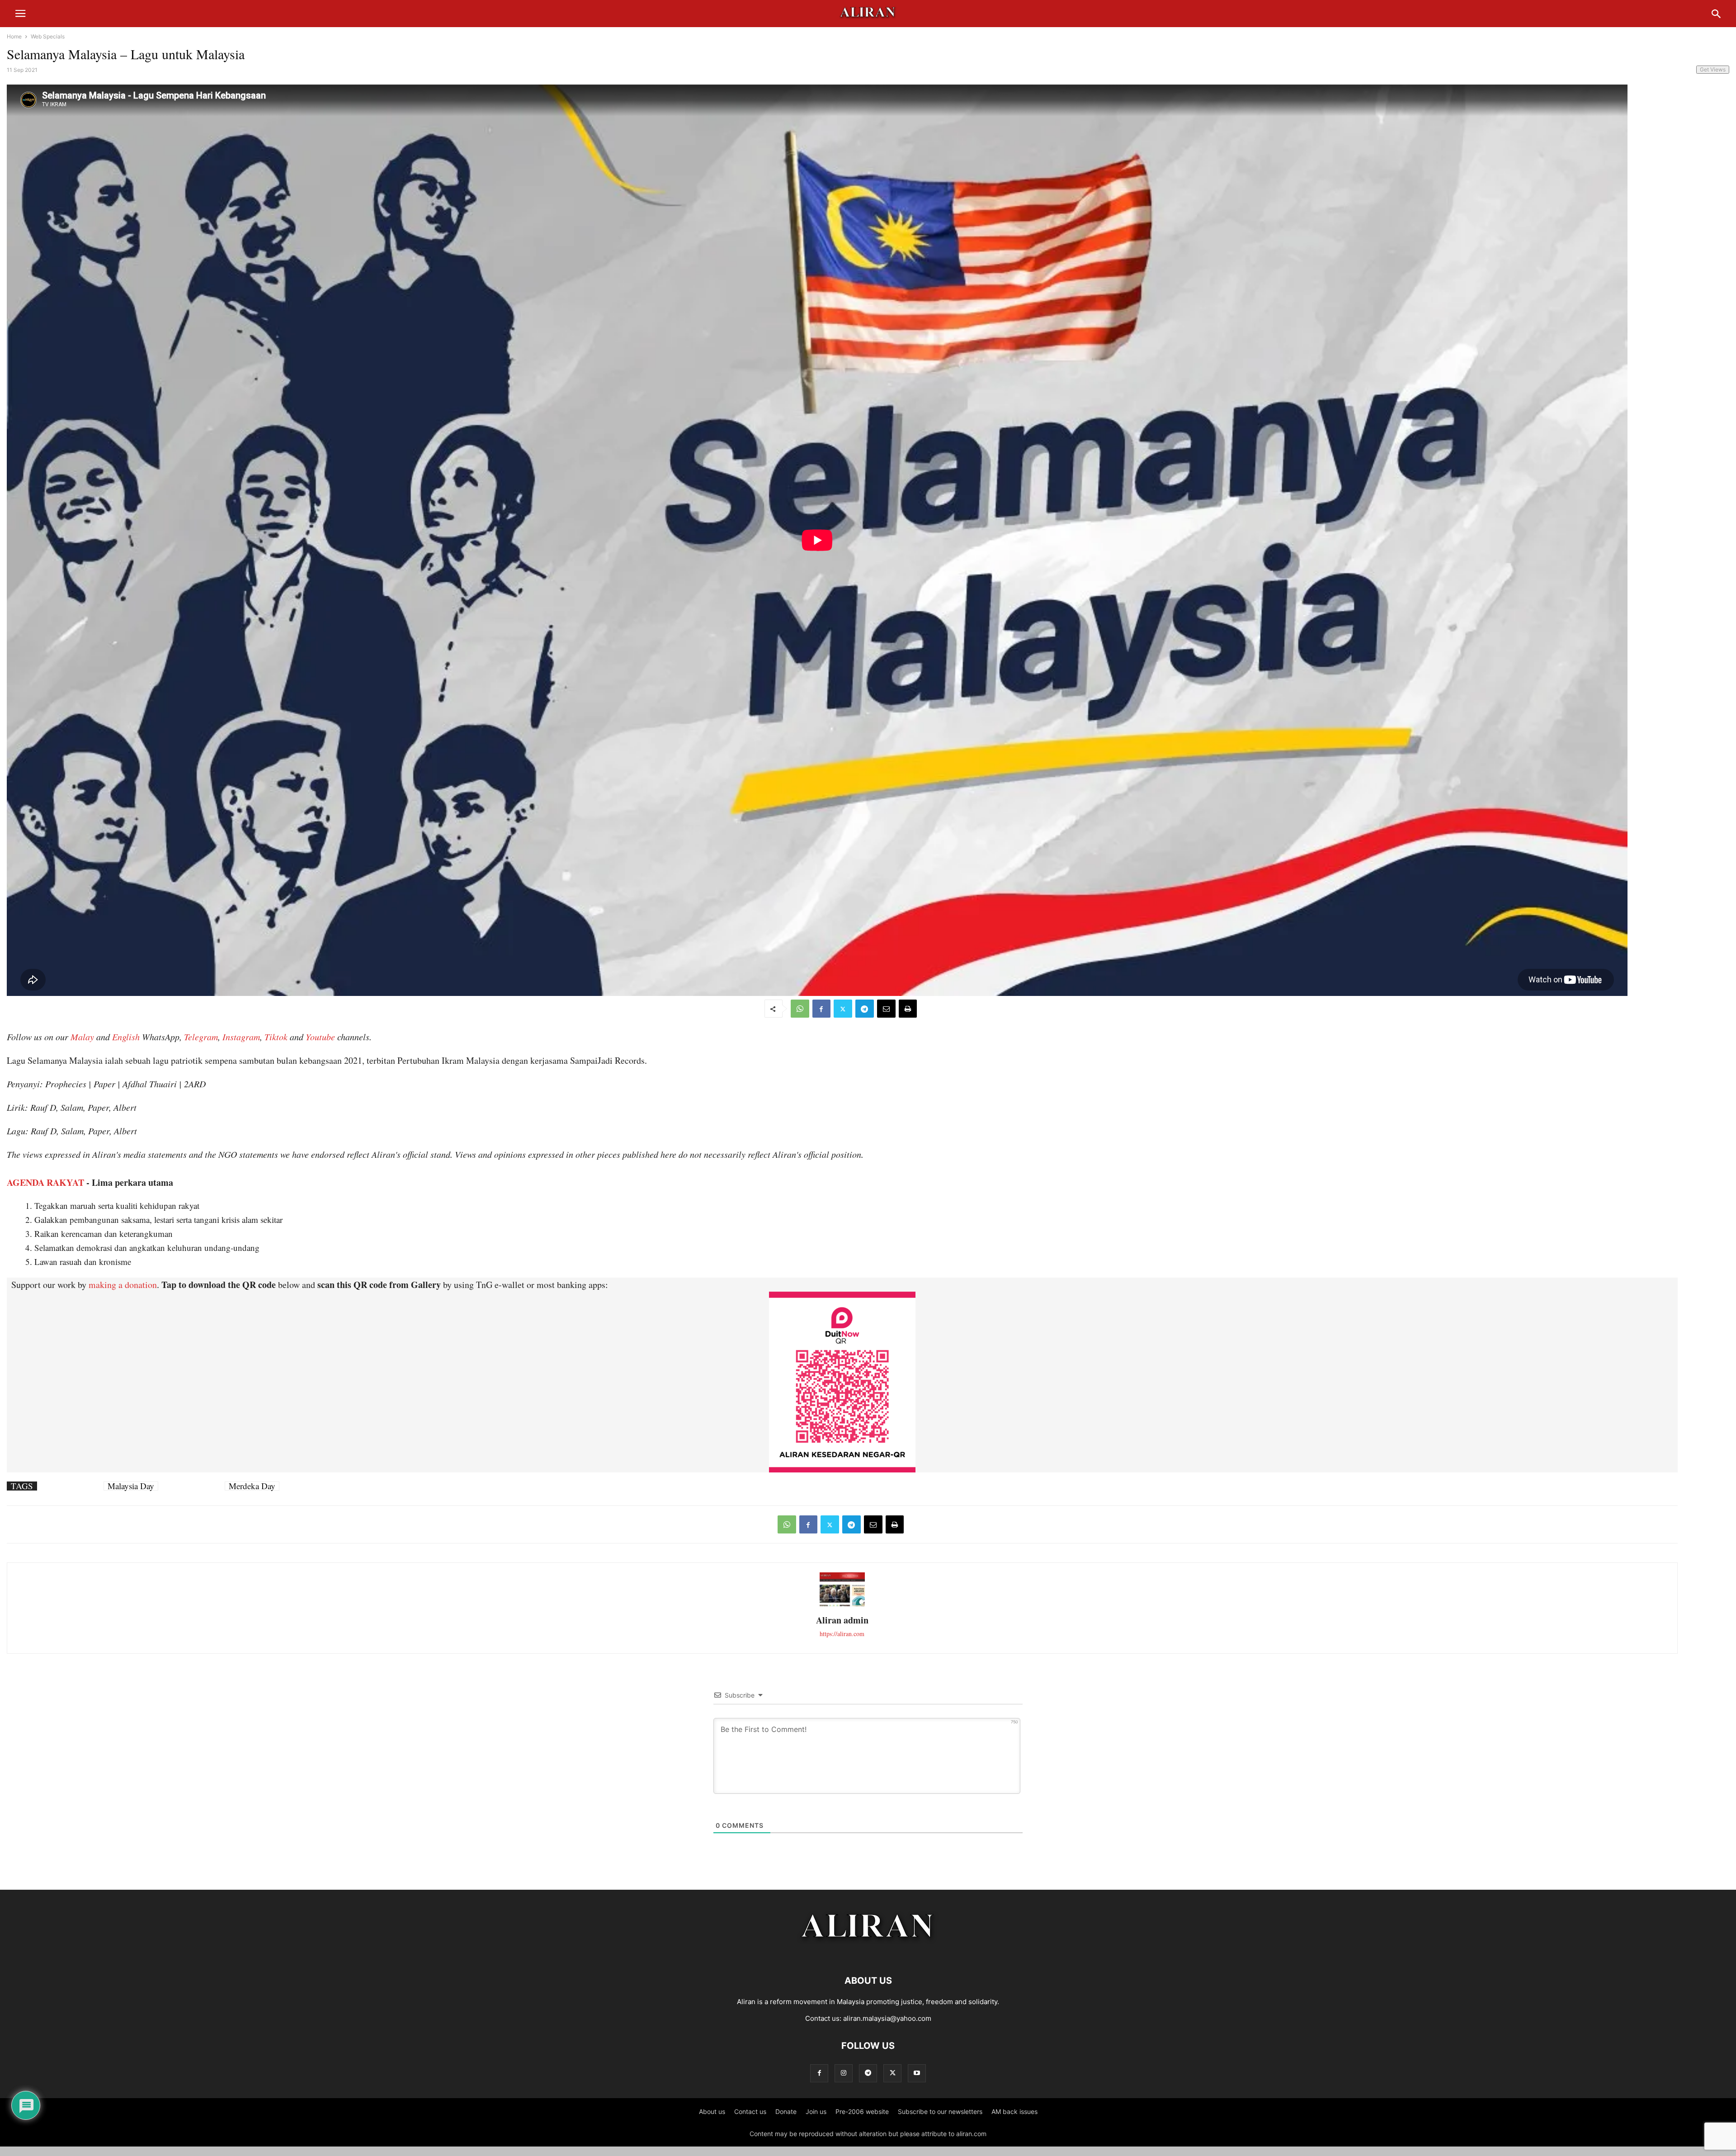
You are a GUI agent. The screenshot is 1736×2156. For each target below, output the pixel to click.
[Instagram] (844, 2073)
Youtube (320, 1037)
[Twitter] (843, 1009)
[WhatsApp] (800, 1009)
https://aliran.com (842, 1634)
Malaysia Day (131, 1486)
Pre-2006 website (862, 2111)
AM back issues (1014, 2111)
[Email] (886, 1009)
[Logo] (868, 1953)
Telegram (201, 1037)
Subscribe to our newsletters (940, 2111)
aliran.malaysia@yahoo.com (887, 2018)
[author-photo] (842, 1605)
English (126, 1037)
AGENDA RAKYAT (45, 1182)
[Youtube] (917, 2073)
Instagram (241, 1037)
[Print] (908, 1009)
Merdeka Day (252, 1486)
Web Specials (48, 36)
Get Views (1713, 69)
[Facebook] (821, 1009)
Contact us (750, 2111)
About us (712, 2111)
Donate (786, 2111)
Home (14, 36)
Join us (816, 2111)
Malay (82, 1037)
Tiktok (276, 1037)
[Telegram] (865, 1009)
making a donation (123, 1285)
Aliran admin (842, 1620)
